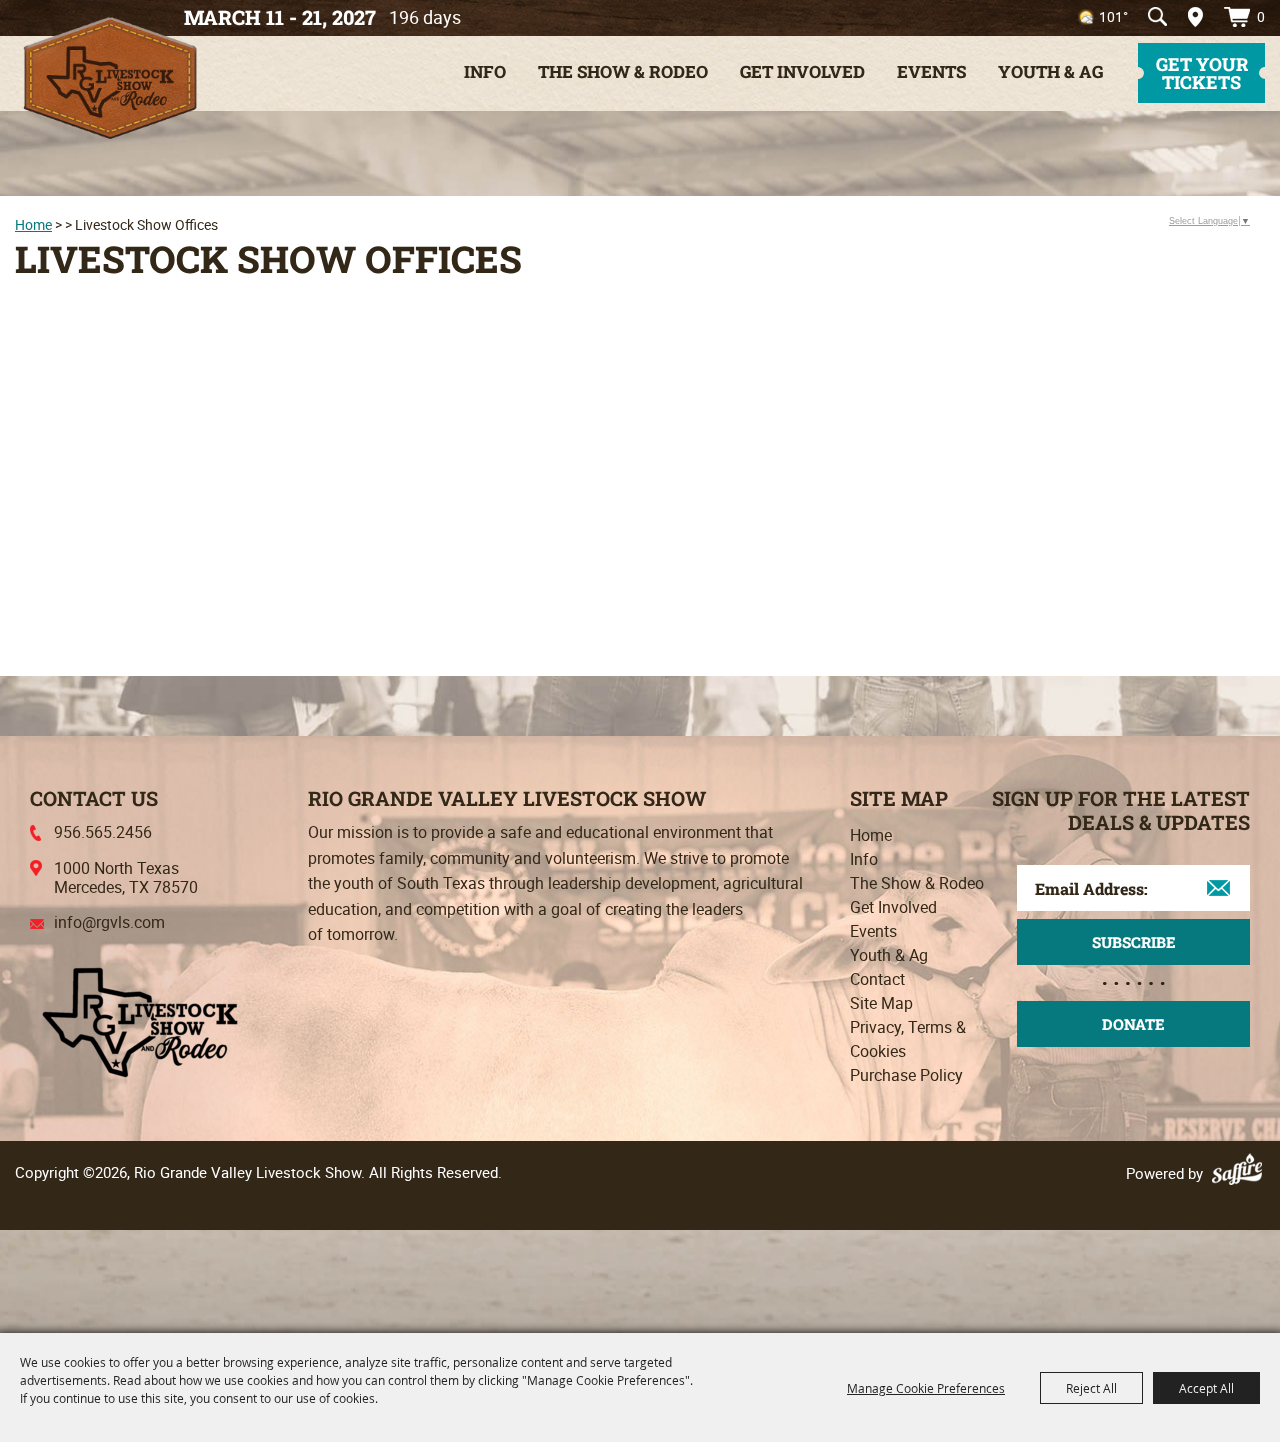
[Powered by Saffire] (1240, 1173)
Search (1157, 17)
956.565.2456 (103, 832)
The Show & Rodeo (623, 71)
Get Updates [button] (1133, 942)
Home (33, 224)
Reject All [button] (1091, 1388)
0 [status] (1261, 16)
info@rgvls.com (109, 922)
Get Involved (802, 71)
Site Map (881, 1003)
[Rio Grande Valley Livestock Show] (140, 1020)
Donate (1133, 1024)
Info (485, 71)
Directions (1189, 17)
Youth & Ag (1050, 71)
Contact (877, 979)
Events (931, 71)
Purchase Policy (906, 1075)
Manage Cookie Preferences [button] (926, 1388)
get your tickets (1202, 73)
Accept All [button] (1206, 1388)
